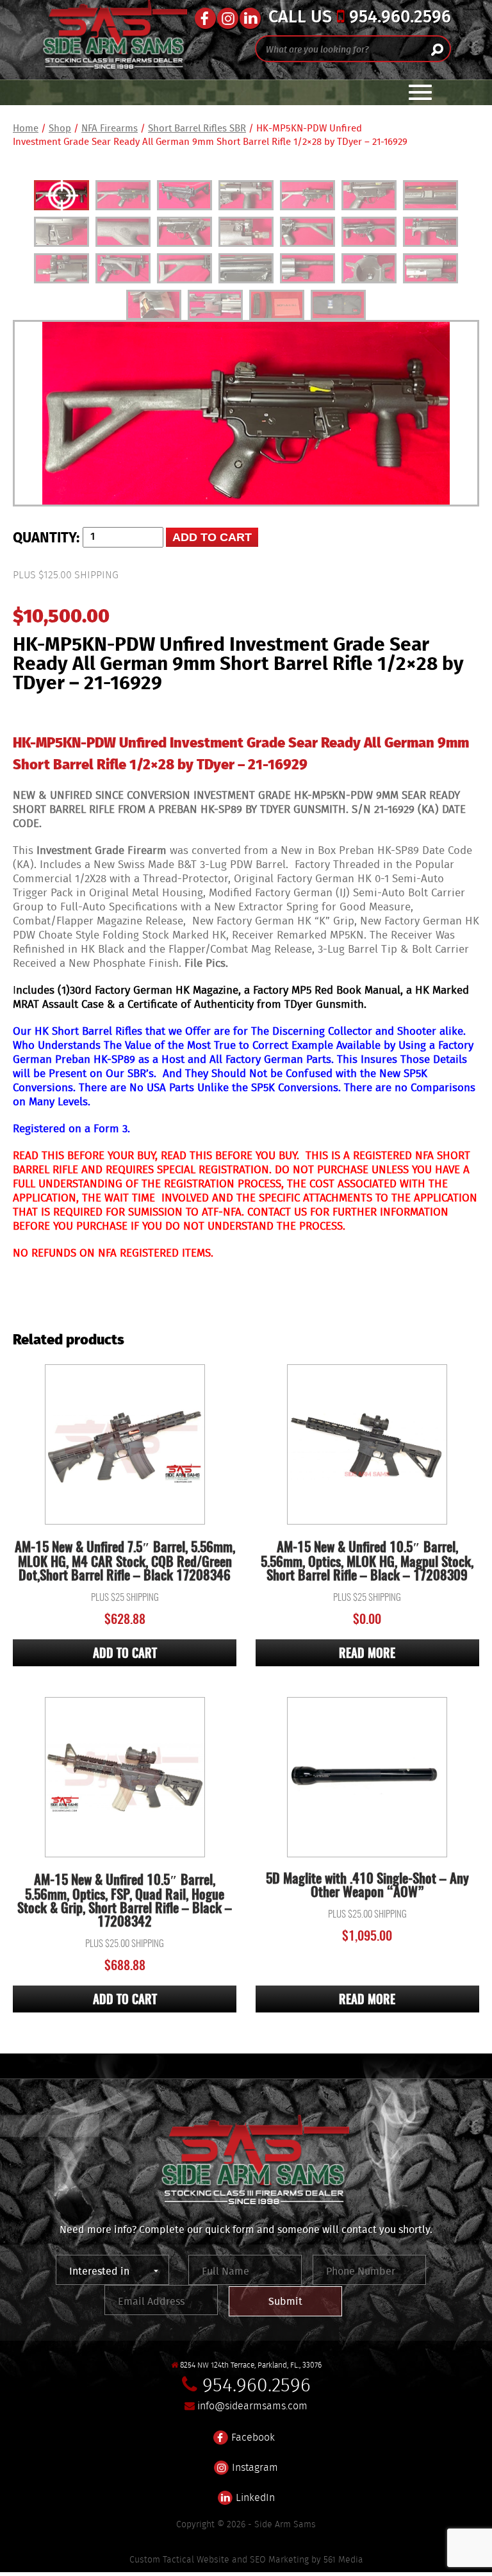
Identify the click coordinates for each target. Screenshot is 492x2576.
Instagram (254, 2466)
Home (26, 128)
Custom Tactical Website (179, 2559)
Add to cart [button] (125, 1654)
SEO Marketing (279, 2559)
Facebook (252, 2436)
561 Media (343, 2559)
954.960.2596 (398, 18)
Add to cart (212, 537)
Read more (367, 1654)
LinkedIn (254, 2496)
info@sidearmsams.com (252, 2406)
